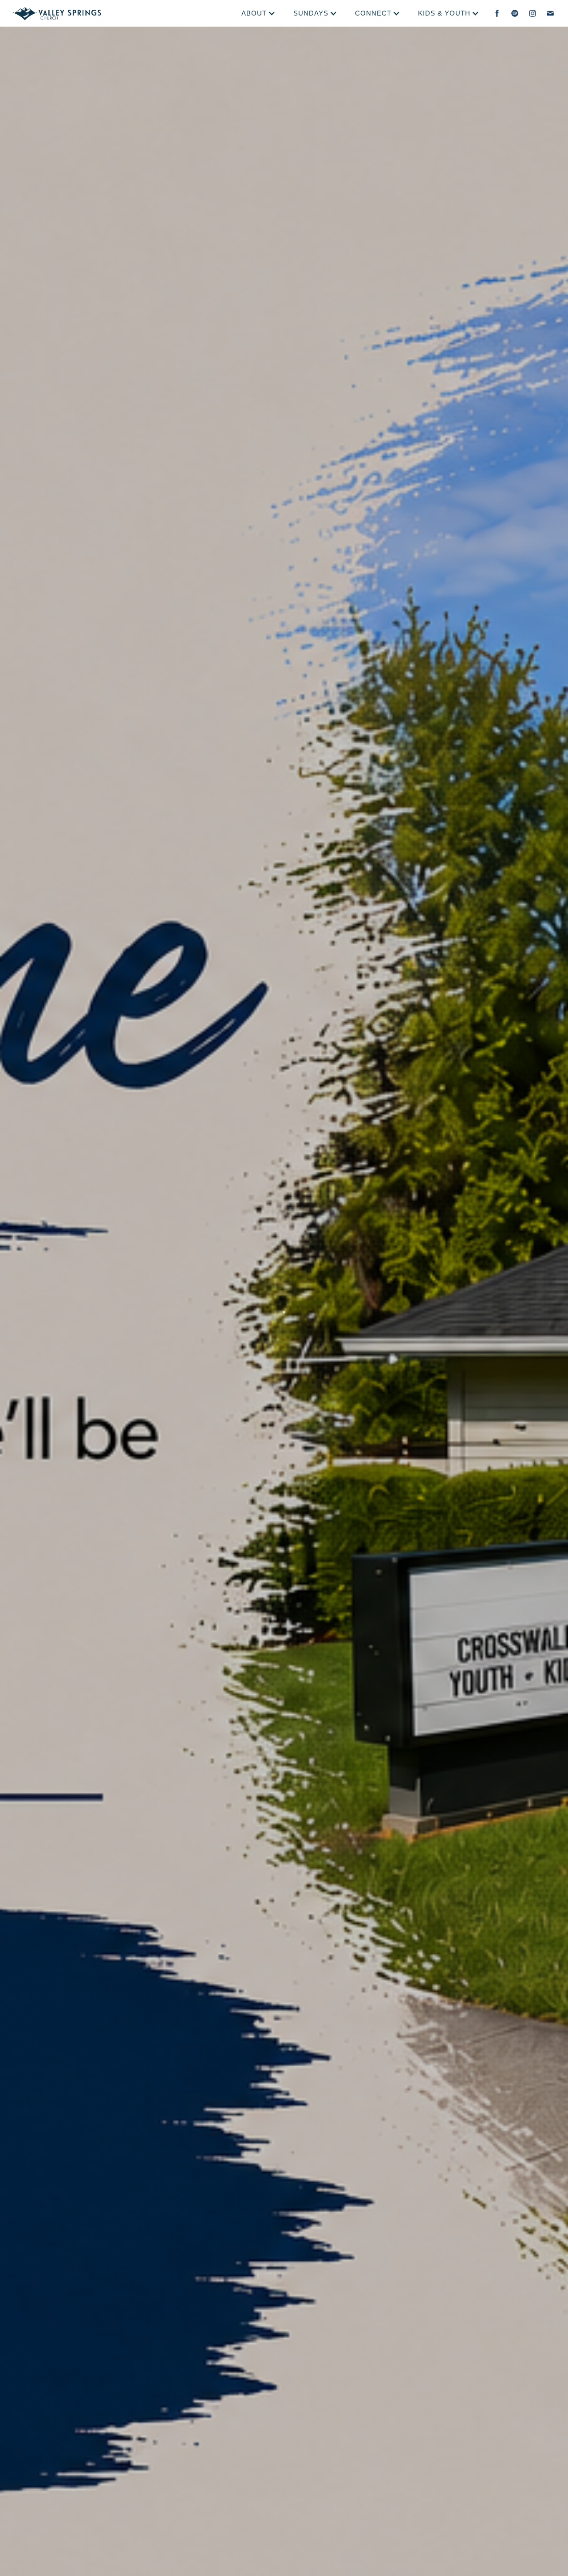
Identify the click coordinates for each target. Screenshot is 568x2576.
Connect (373, 13)
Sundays (311, 13)
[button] (258, 13)
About (254, 13)
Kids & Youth (444, 13)
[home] (56, 13)
